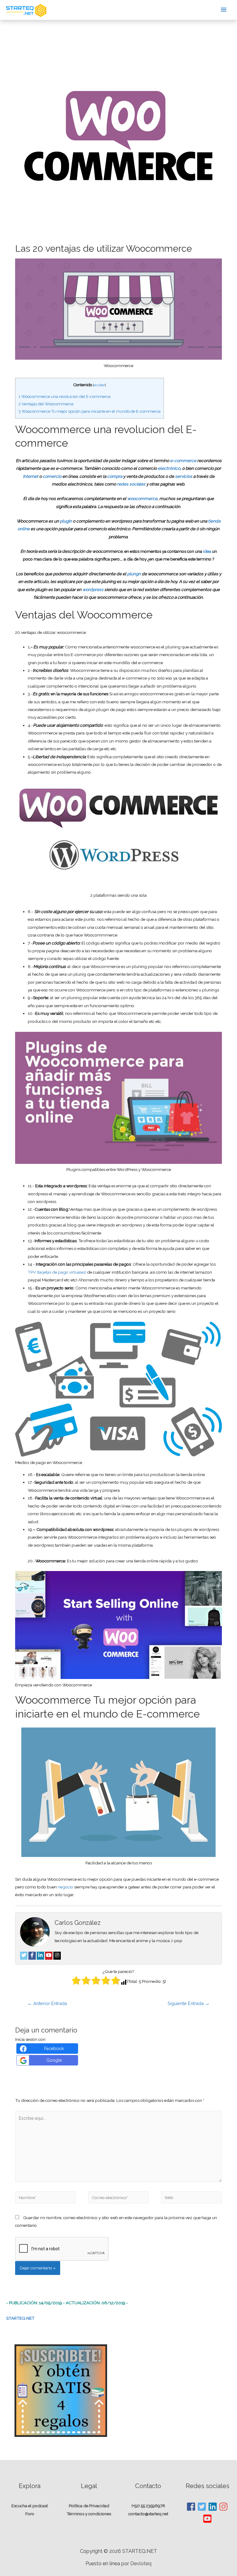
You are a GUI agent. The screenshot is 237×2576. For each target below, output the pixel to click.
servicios (184, 476)
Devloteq (141, 2564)
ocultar (99, 385)
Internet (31, 476)
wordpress (93, 589)
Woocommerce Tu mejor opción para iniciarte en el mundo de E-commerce (89, 411)
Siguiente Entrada (189, 2003)
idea (208, 551)
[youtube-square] (208, 2519)
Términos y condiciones (89, 2514)
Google (54, 2060)
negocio (66, 1887)
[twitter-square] (202, 2507)
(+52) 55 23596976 (148, 2506)
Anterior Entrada (47, 2003)
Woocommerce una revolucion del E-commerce (64, 397)
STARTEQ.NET (20, 2318)
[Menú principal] (224, 10)
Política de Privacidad (89, 2506)
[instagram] (224, 2507)
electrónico (169, 468)
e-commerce (184, 461)
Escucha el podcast (30, 2506)
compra (115, 476)
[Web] (191, 2198)
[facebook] (191, 2507)
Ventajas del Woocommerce (46, 404)
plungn (134, 574)
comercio (52, 476)
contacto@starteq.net (148, 2514)
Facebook (54, 2049)
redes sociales (131, 484)
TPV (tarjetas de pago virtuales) (57, 1272)
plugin (66, 521)
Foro (30, 2514)
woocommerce (142, 498)
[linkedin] (213, 2507)
